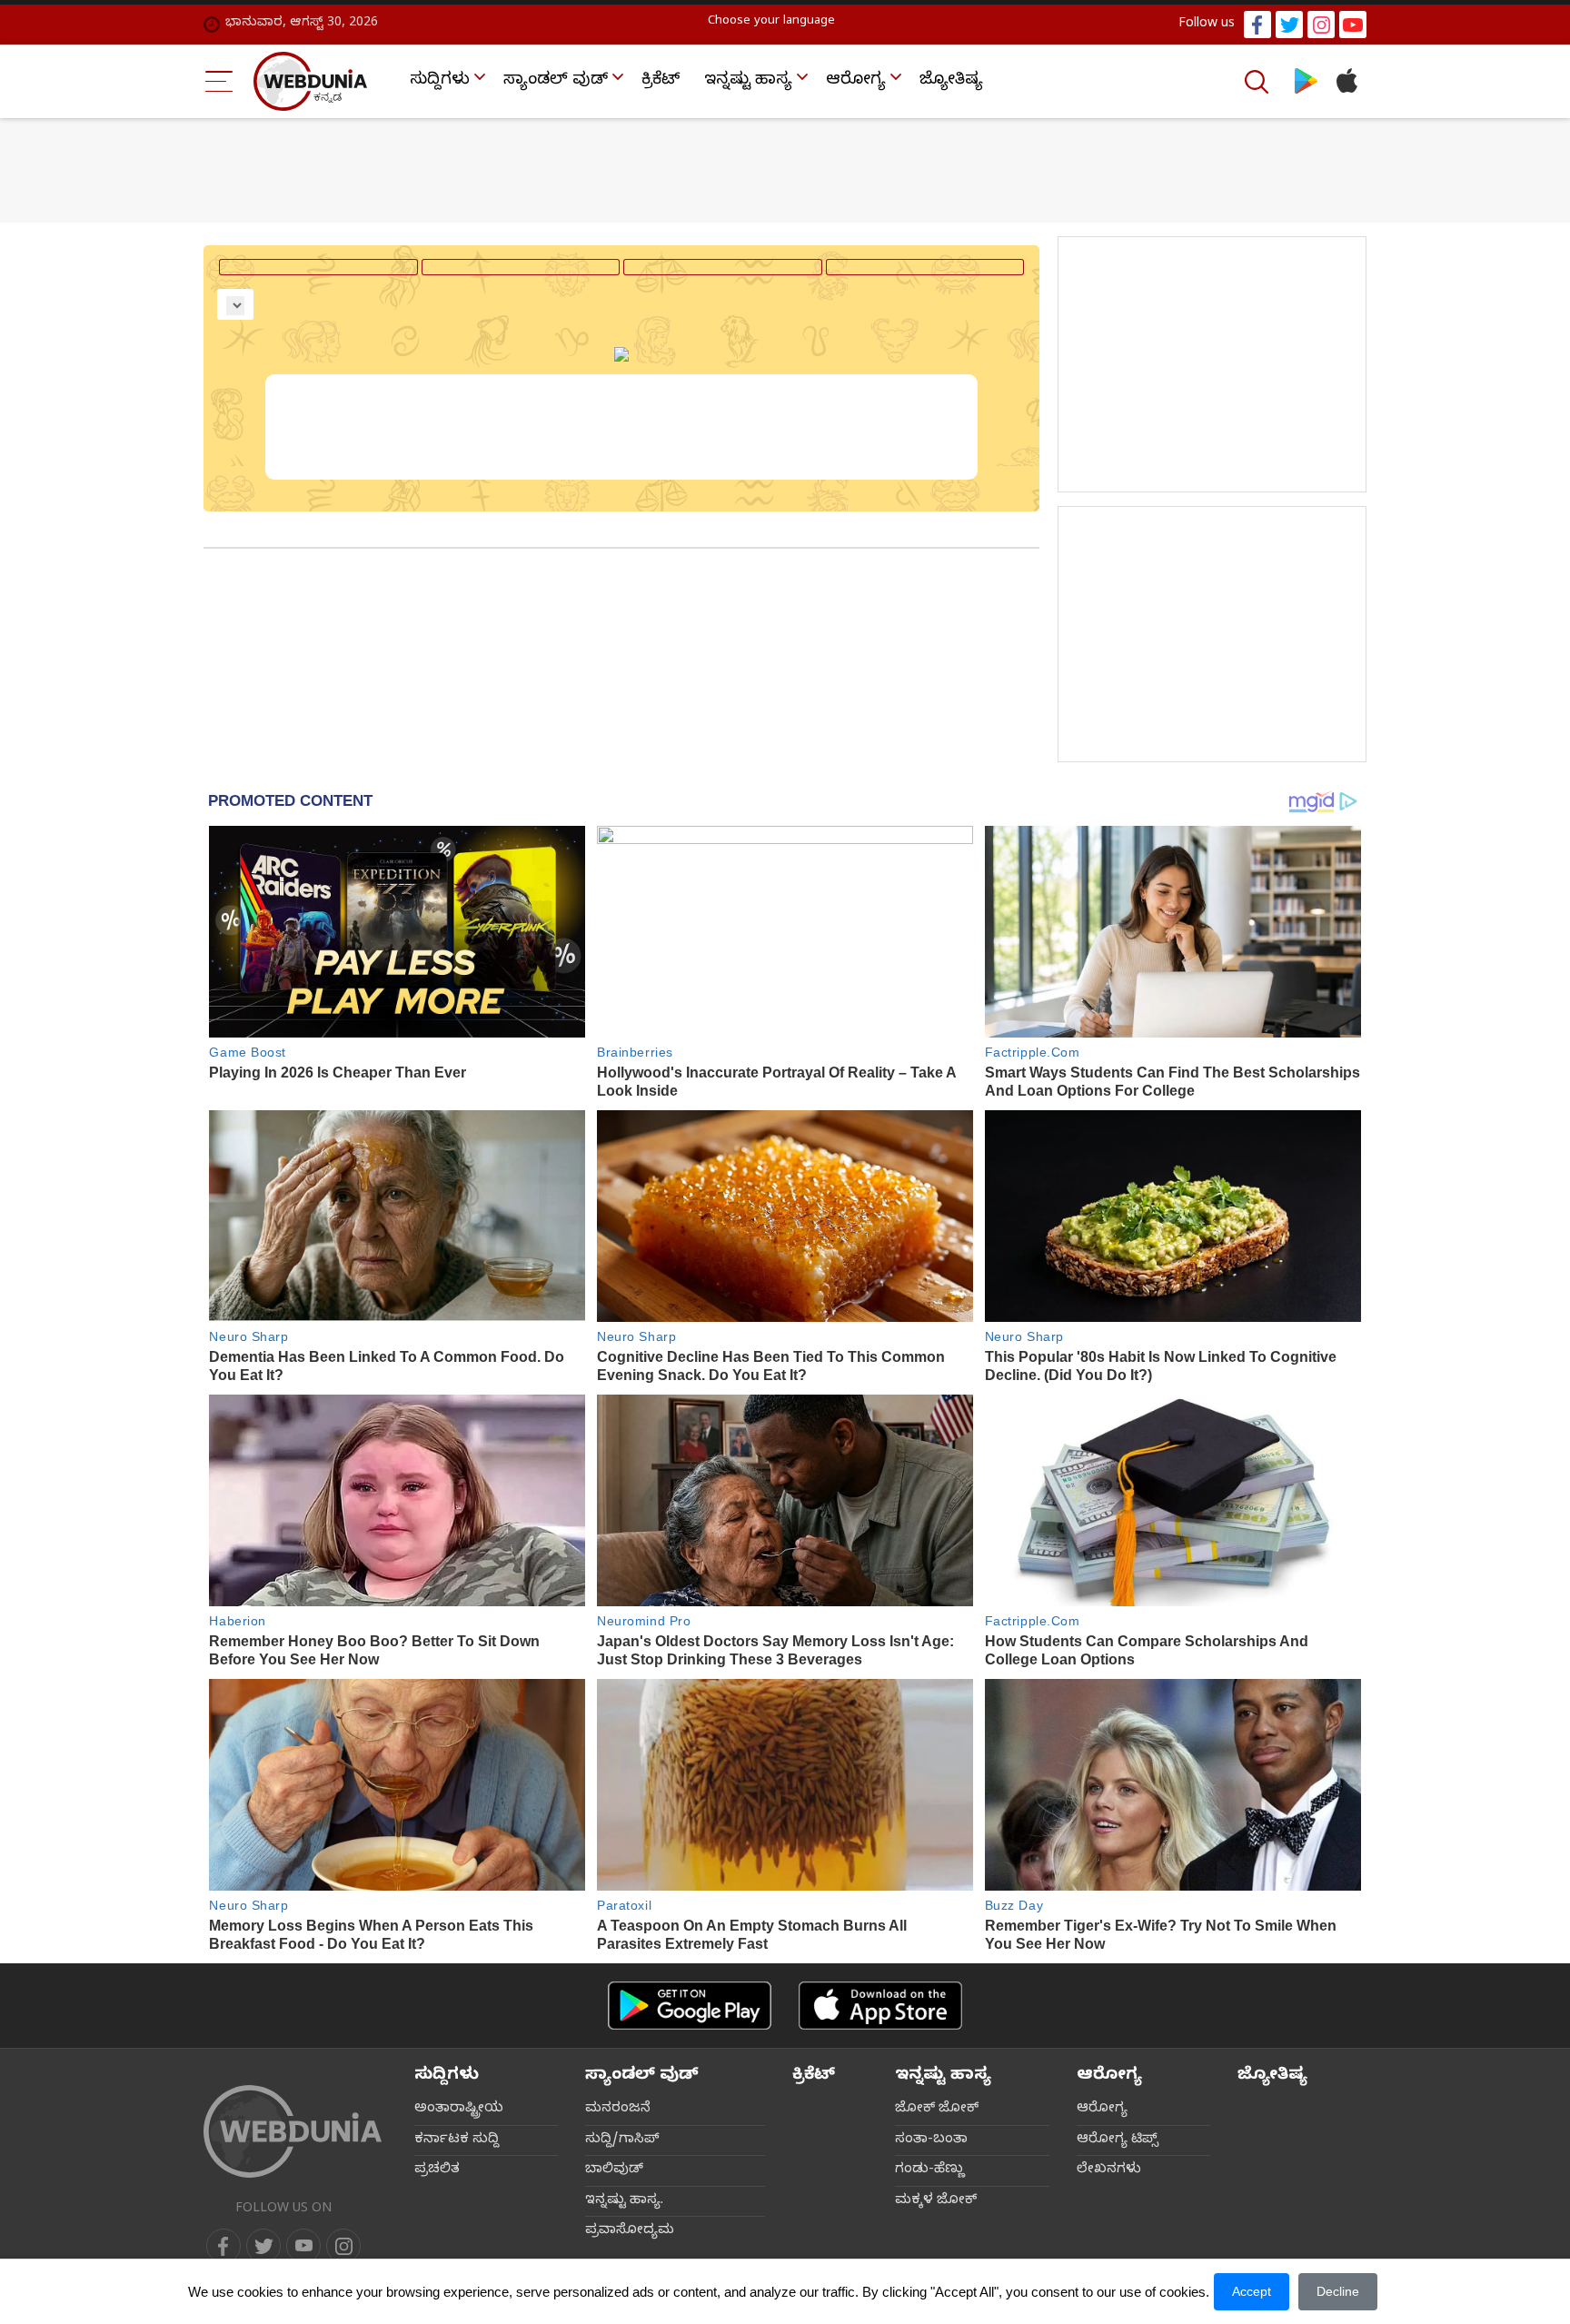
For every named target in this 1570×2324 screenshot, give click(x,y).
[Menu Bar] (219, 81)
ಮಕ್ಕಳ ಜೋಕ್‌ (936, 2201)
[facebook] (1257, 25)
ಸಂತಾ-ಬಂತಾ (931, 2140)
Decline (1338, 2291)
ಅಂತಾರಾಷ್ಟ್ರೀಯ (459, 2110)
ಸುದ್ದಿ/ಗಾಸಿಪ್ (622, 2140)
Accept (1252, 2291)
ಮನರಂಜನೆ (618, 2110)
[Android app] (690, 2006)
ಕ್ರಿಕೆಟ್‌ (661, 81)
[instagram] (1321, 25)
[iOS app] (880, 2006)
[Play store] (1306, 81)
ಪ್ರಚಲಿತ (437, 2170)
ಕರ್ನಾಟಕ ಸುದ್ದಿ (457, 2140)
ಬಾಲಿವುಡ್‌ (614, 2170)
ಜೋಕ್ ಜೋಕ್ (937, 2110)
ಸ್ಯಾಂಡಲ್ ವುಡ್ (556, 81)
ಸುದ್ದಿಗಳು (440, 81)
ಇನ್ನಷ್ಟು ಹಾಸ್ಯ (748, 81)
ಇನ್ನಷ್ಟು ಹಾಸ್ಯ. (624, 2201)
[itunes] (1346, 81)
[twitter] (1289, 25)
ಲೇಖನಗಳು (1109, 2170)
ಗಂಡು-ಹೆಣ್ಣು (930, 2170)
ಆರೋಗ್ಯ (856, 81)
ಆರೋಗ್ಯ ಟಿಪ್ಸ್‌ (1118, 2140)
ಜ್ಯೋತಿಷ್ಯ (951, 81)
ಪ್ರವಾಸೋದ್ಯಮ (630, 2231)
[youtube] (1353, 25)
